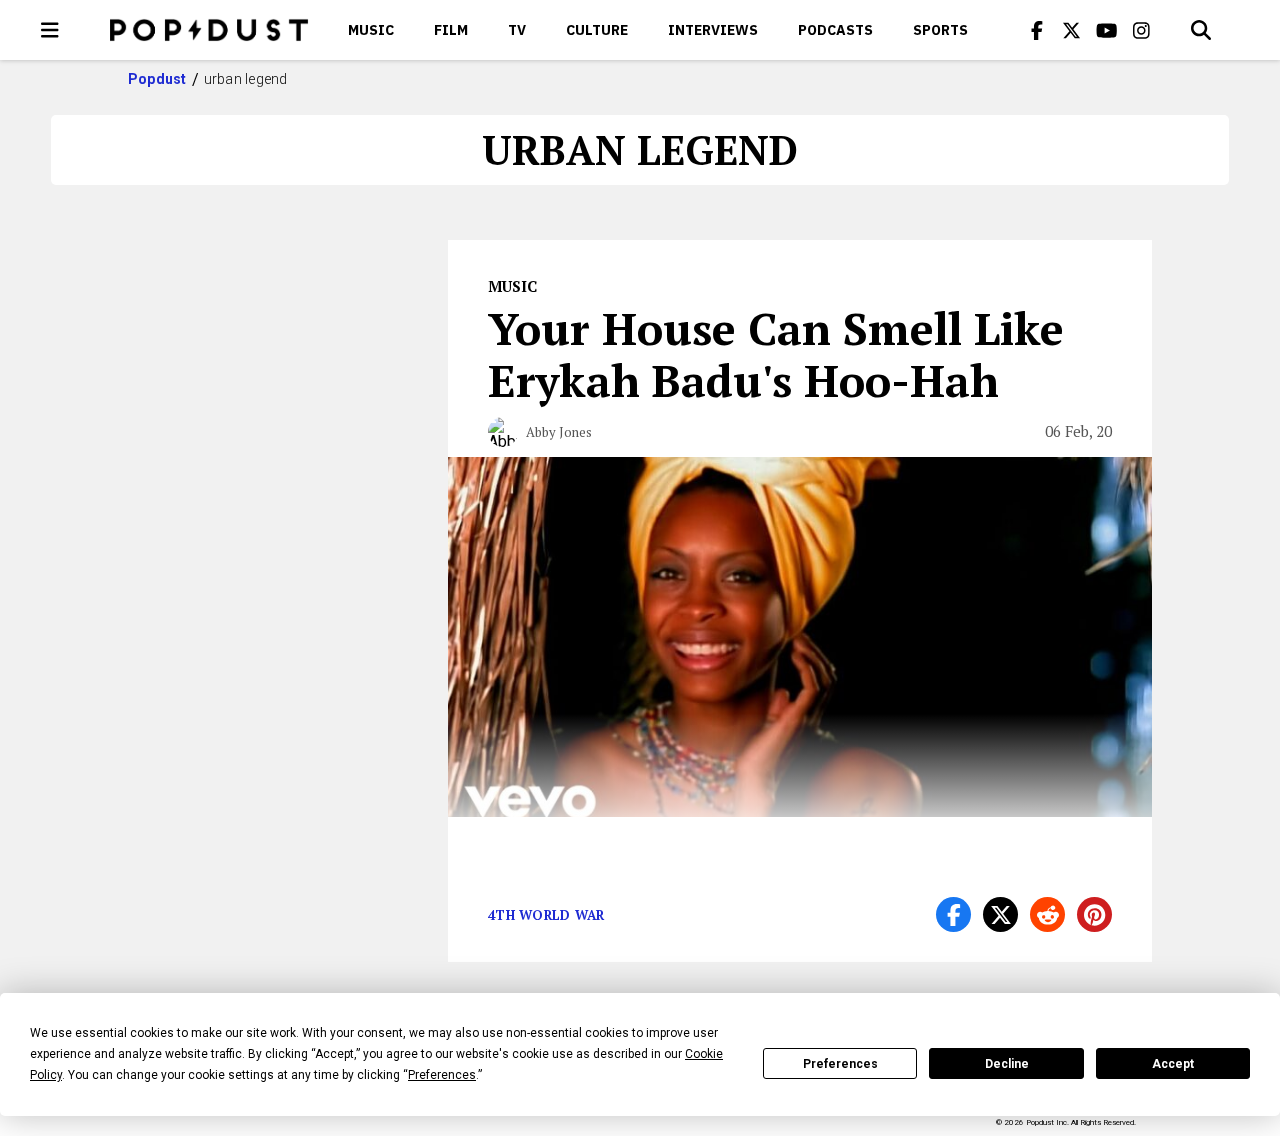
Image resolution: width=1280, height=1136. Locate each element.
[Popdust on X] (1072, 30)
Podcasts (835, 30)
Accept (1173, 1064)
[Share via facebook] (953, 914)
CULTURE (597, 30)
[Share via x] (1000, 914)
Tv (517, 30)
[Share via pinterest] (1094, 914)
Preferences (840, 1064)
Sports (940, 30)
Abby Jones (559, 432)
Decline (1007, 1064)
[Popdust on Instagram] (1142, 30)
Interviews (713, 30)
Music (371, 30)
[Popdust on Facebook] (1037, 30)
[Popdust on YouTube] (1107, 30)
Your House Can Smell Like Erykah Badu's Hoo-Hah (776, 354)
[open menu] (50, 30)
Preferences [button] (442, 1075)
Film (451, 30)
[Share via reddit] (1047, 914)
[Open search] (1201, 30)
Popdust (157, 79)
